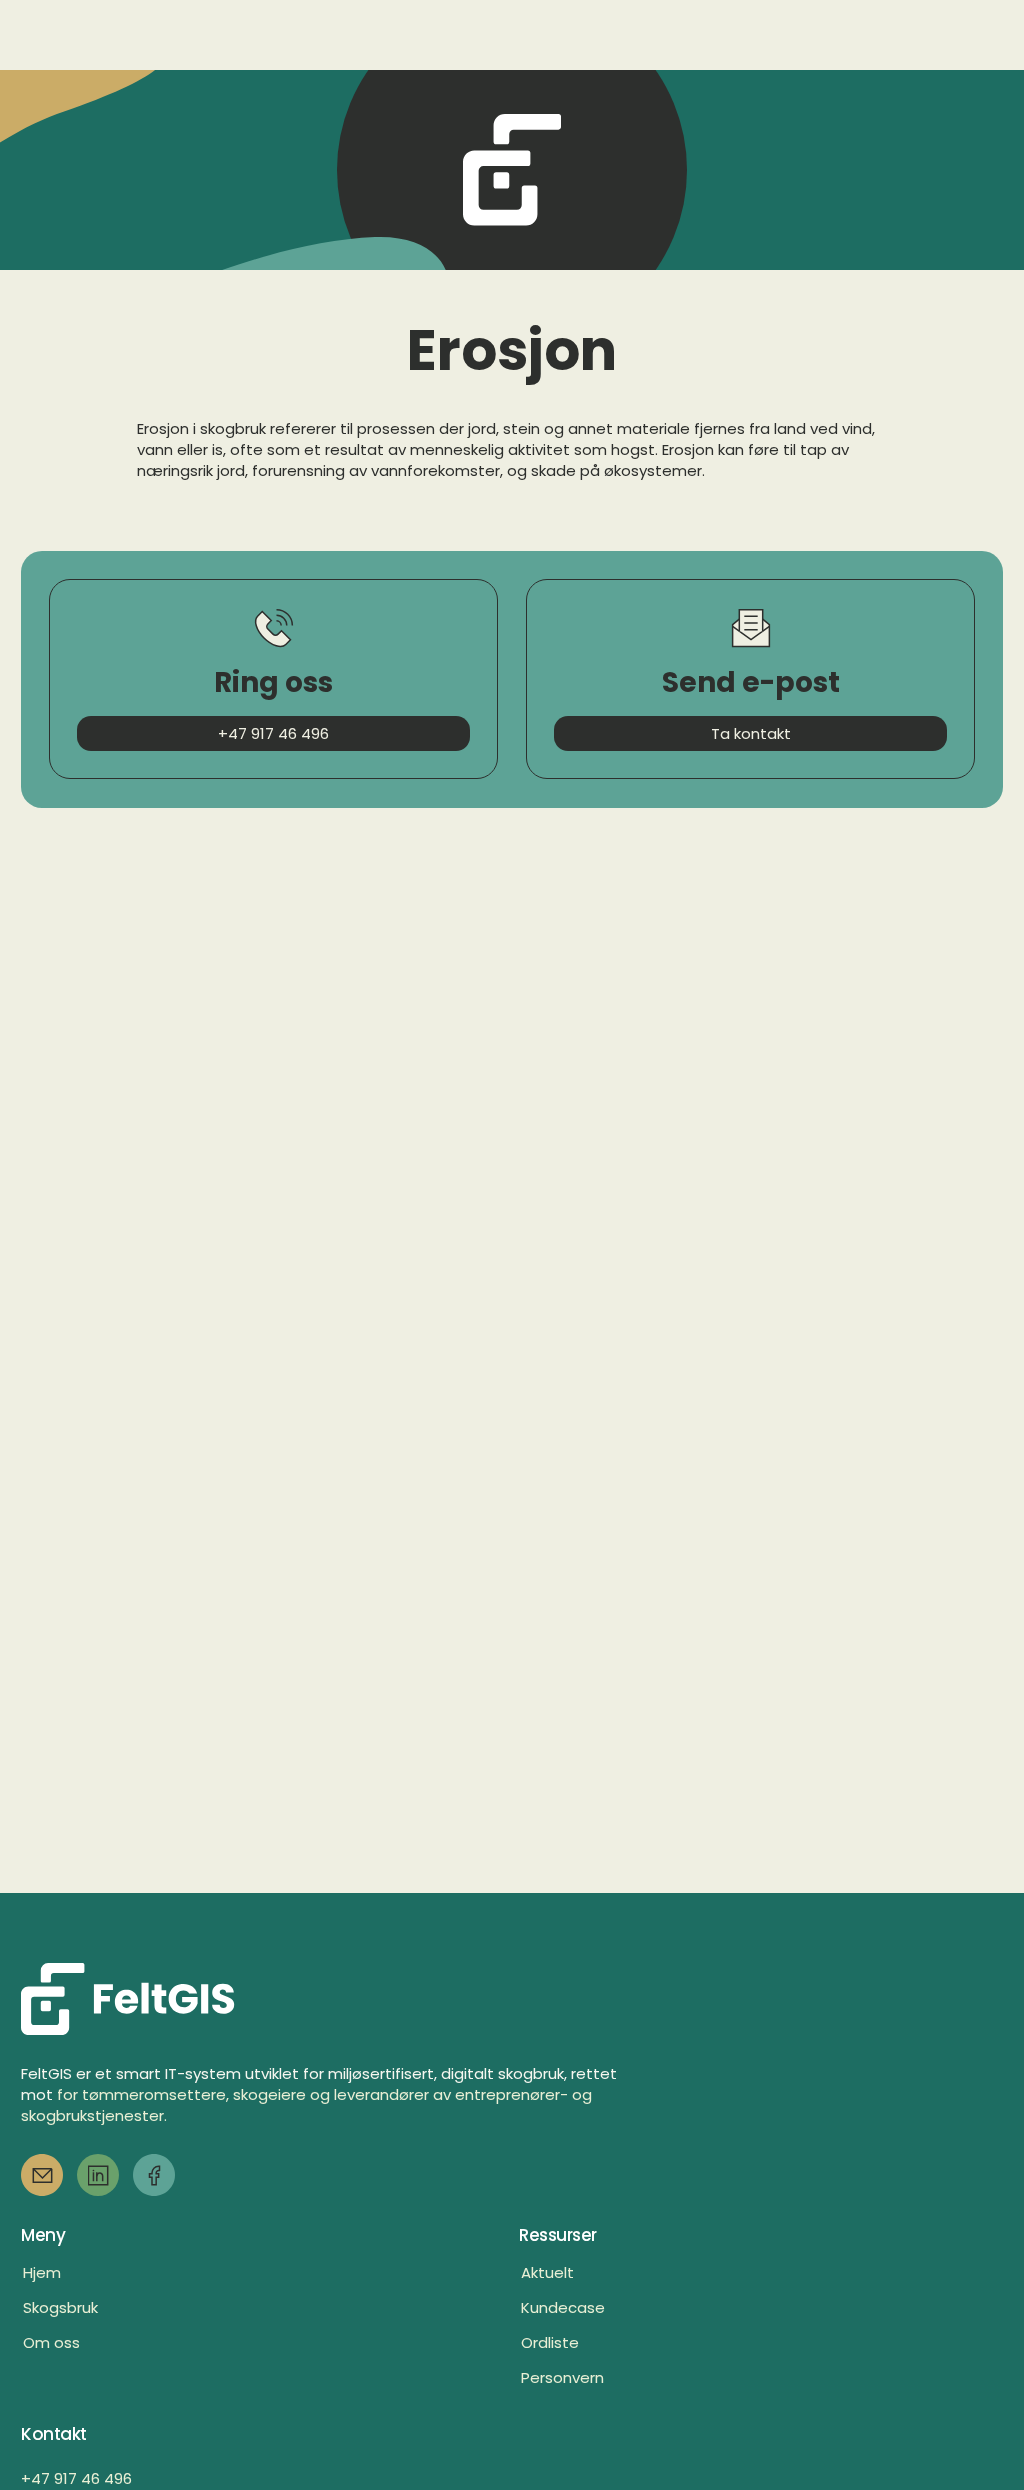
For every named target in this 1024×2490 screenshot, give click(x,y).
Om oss (51, 2342)
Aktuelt (547, 2272)
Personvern (562, 2377)
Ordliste (550, 2342)
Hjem (42, 2272)
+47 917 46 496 (76, 2478)
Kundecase (563, 2307)
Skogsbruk (60, 2307)
